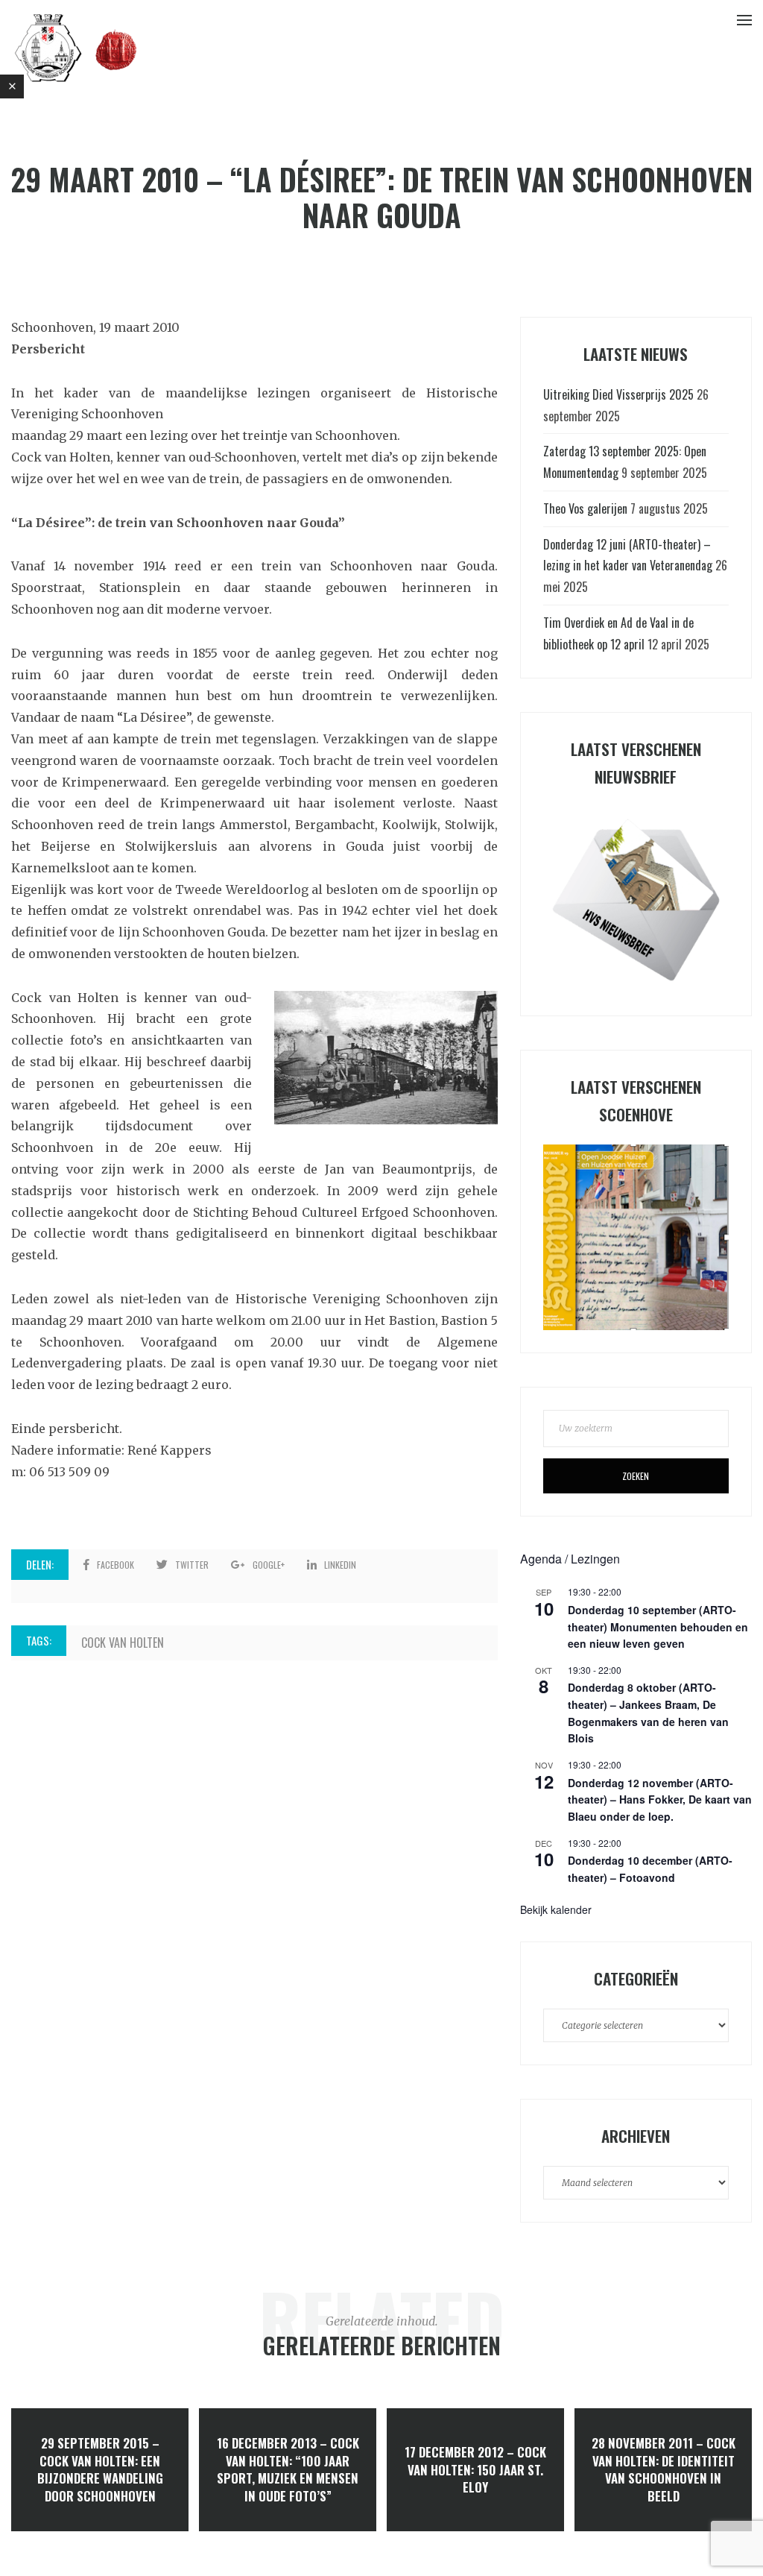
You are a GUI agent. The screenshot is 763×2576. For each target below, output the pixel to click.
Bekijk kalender (556, 1909)
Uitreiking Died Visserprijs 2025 (618, 394)
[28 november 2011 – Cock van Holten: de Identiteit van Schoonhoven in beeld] (663, 2470)
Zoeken (636, 1476)
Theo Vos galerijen (585, 508)
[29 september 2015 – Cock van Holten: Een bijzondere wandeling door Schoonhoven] (100, 2470)
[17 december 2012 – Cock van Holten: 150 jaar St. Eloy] (475, 2470)
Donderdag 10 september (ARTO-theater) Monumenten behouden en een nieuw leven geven (658, 1626)
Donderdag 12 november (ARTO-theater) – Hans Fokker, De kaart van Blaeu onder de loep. (660, 1799)
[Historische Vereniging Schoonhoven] (76, 47)
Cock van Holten (123, 1643)
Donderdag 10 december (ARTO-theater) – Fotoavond (650, 1869)
